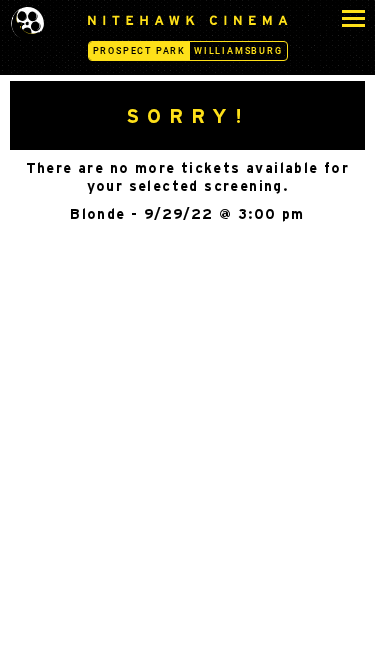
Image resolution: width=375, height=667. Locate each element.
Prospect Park (139, 51)
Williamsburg (238, 51)
